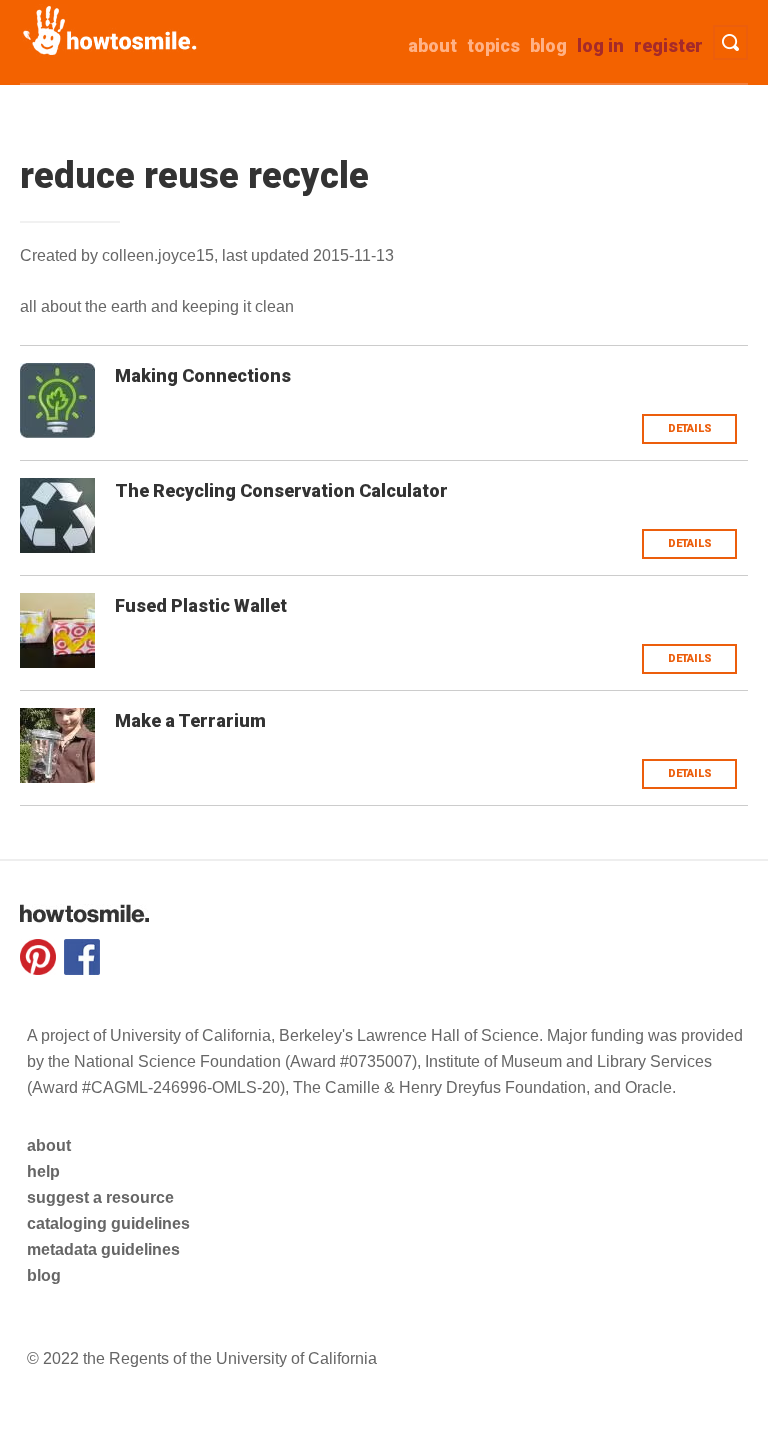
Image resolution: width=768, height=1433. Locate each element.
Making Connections (203, 375)
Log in (600, 45)
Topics (493, 45)
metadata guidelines (103, 1249)
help (43, 1171)
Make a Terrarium (190, 720)
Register (668, 45)
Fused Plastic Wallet (201, 605)
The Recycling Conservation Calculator (281, 490)
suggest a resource (100, 1197)
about (432, 45)
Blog (548, 45)
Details (690, 428)
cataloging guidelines (108, 1223)
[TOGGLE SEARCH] (730, 42)
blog (44, 1275)
